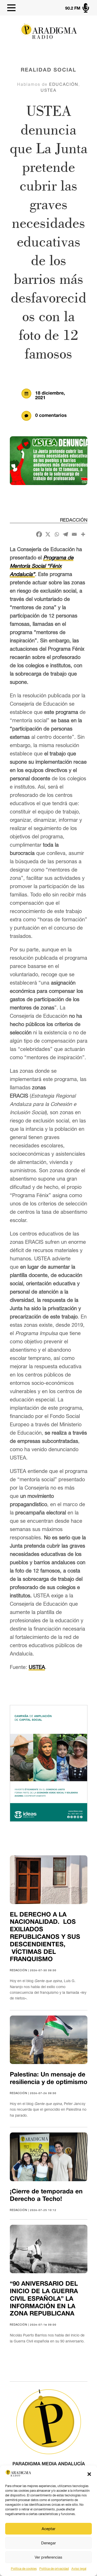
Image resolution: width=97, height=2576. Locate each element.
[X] (48, 534)
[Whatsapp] (57, 534)
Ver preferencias (48, 2557)
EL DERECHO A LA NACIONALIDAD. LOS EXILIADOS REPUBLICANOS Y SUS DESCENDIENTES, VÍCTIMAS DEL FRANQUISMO (45, 1937)
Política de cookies (24, 2569)
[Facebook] (39, 534)
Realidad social (48, 70)
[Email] (74, 534)
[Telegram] (65, 534)
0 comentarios (51, 416)
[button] (89, 2474)
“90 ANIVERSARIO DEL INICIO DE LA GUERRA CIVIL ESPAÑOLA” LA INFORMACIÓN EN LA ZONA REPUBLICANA (44, 2299)
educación (64, 84)
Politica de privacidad (54, 2569)
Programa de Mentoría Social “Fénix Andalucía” (42, 566)
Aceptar (48, 2529)
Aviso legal (79, 2569)
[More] (83, 534)
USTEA (48, 90)
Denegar (48, 2543)
